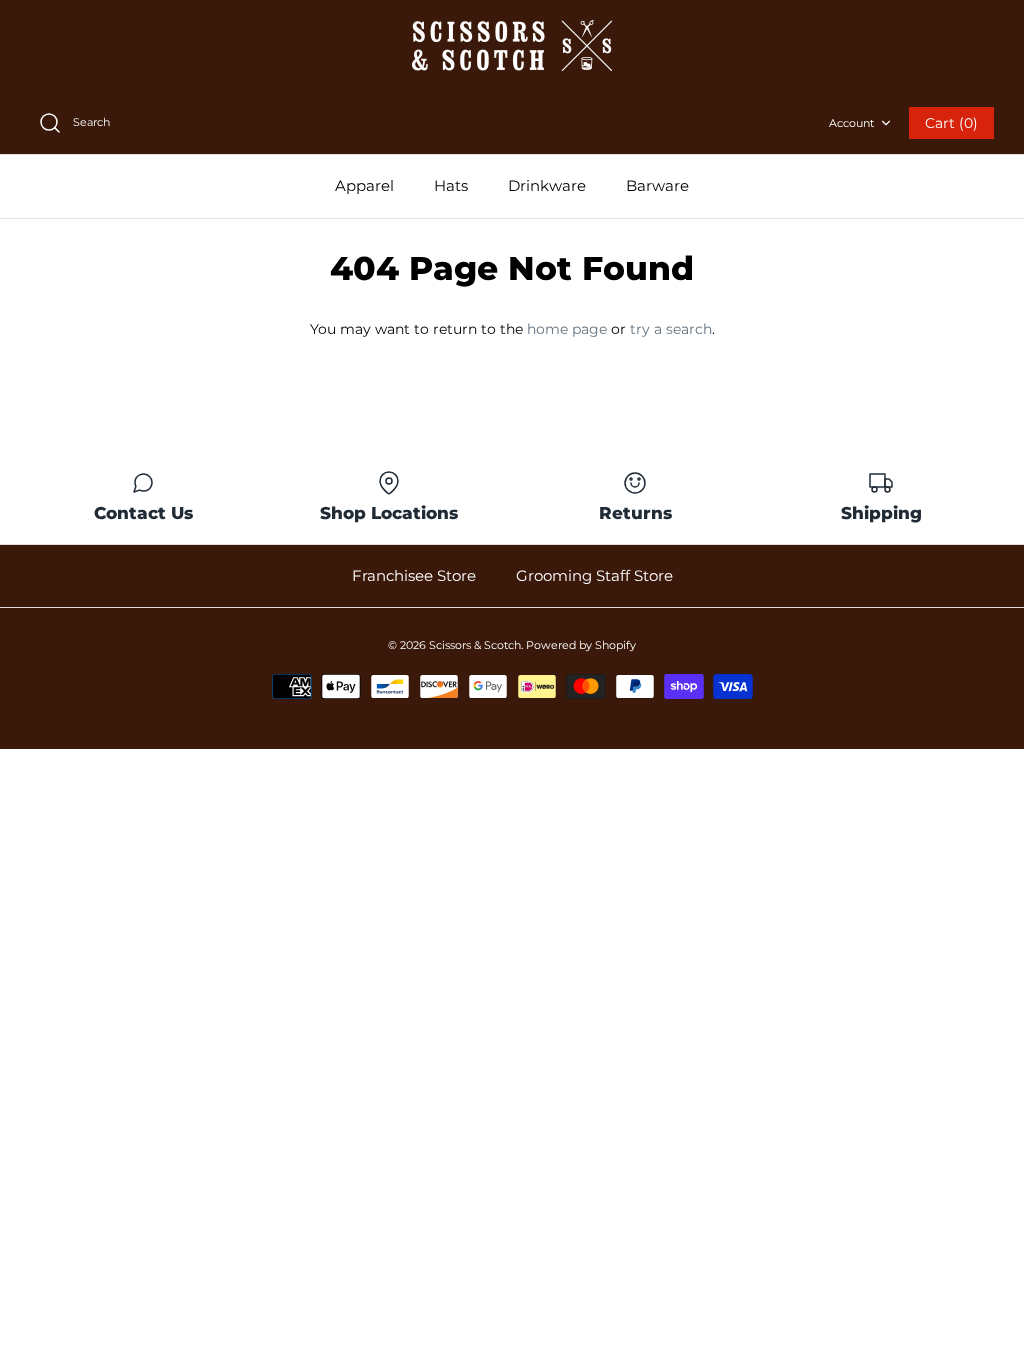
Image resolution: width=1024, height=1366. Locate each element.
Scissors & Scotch (475, 645)
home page (567, 329)
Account (851, 123)
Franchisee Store (414, 575)
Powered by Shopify (581, 645)
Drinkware (547, 185)
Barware (657, 185)
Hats (451, 185)
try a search (671, 329)
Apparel (364, 185)
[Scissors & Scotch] (512, 45)
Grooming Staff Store (594, 575)
